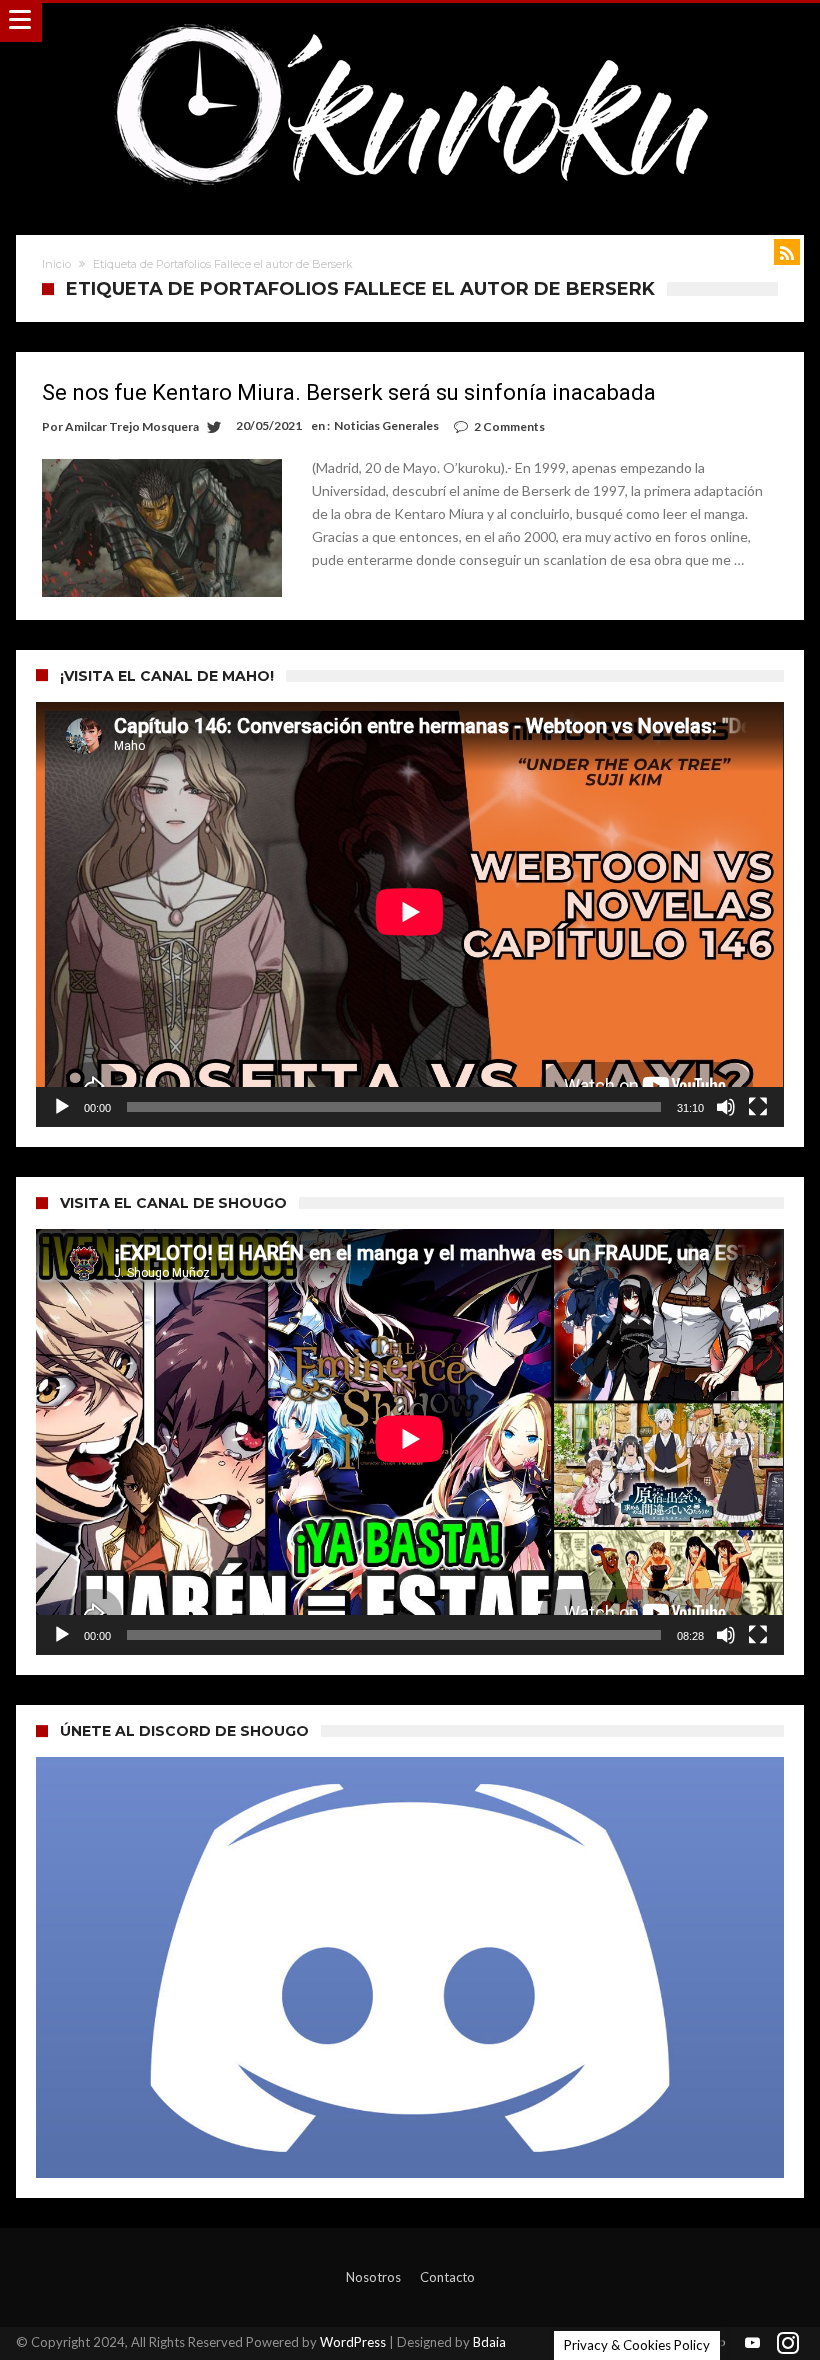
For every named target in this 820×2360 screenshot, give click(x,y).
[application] (409, 915)
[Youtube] (753, 2343)
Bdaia (489, 2342)
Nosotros (373, 2277)
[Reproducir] (62, 1107)
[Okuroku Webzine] (410, 22)
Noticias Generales (386, 425)
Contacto (447, 2277)
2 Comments (509, 426)
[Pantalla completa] (758, 1107)
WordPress (353, 2342)
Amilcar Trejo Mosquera (132, 426)
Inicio (56, 264)
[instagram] (788, 2343)
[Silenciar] (726, 1107)
